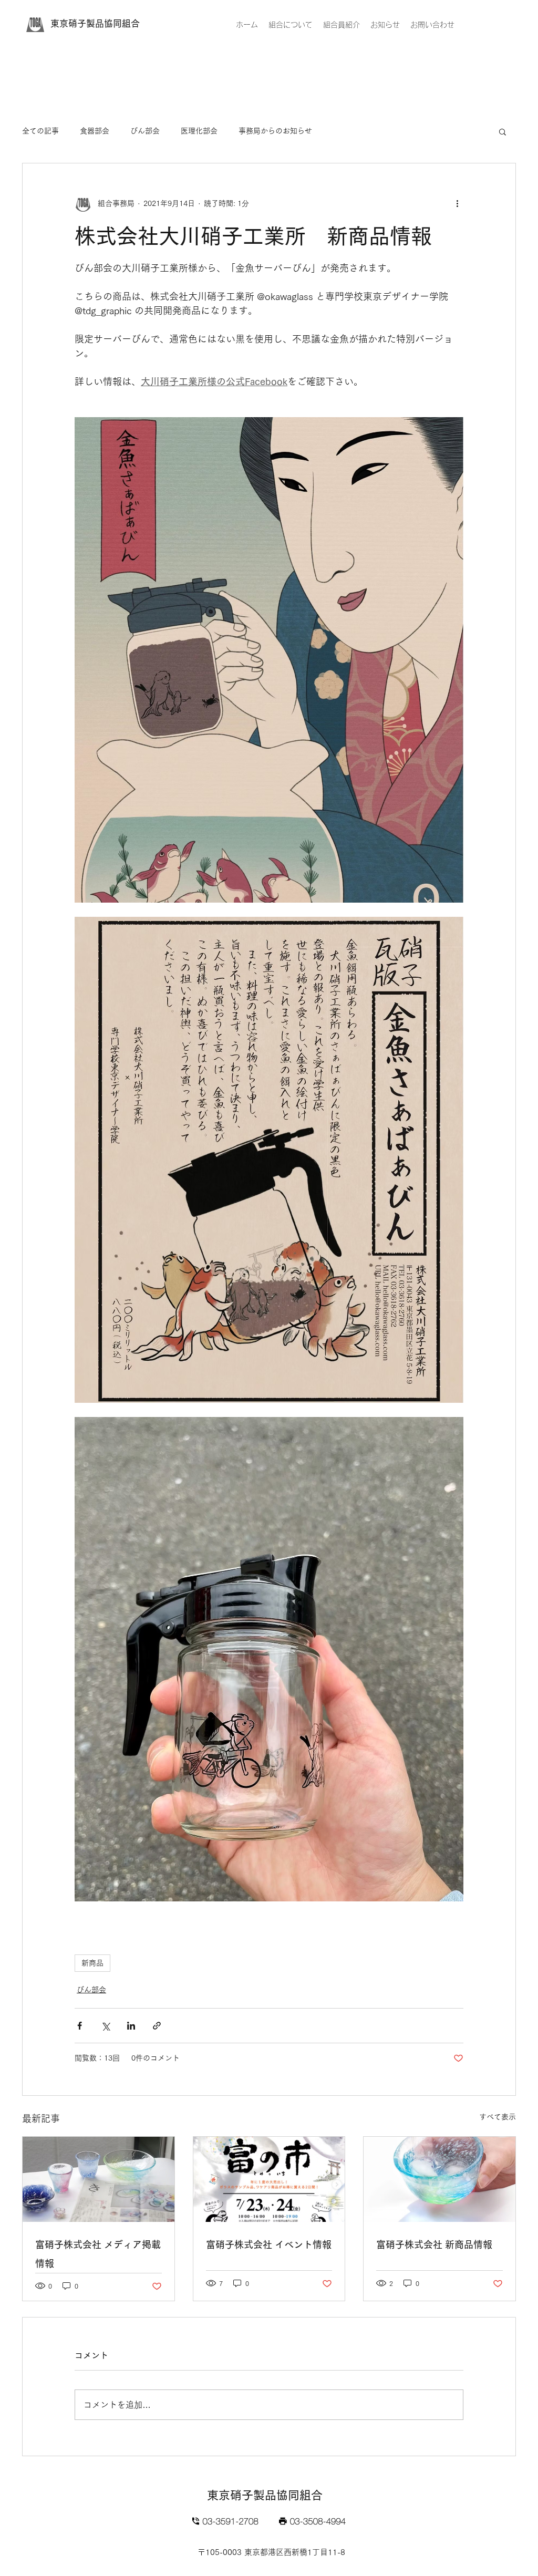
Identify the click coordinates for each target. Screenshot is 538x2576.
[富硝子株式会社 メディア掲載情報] (99, 2179)
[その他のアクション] (457, 203)
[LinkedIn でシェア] (131, 2026)
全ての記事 (40, 131)
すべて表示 (498, 2117)
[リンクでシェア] (157, 2026)
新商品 (92, 1963)
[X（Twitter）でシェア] (105, 2026)
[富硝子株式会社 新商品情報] (439, 2179)
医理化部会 (199, 131)
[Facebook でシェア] (80, 2026)
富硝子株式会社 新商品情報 (434, 2244)
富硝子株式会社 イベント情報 (269, 2244)
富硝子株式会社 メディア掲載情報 (98, 2254)
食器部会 (95, 131)
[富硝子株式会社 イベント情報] (269, 2179)
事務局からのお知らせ (275, 131)
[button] (503, 131)
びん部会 (145, 131)
